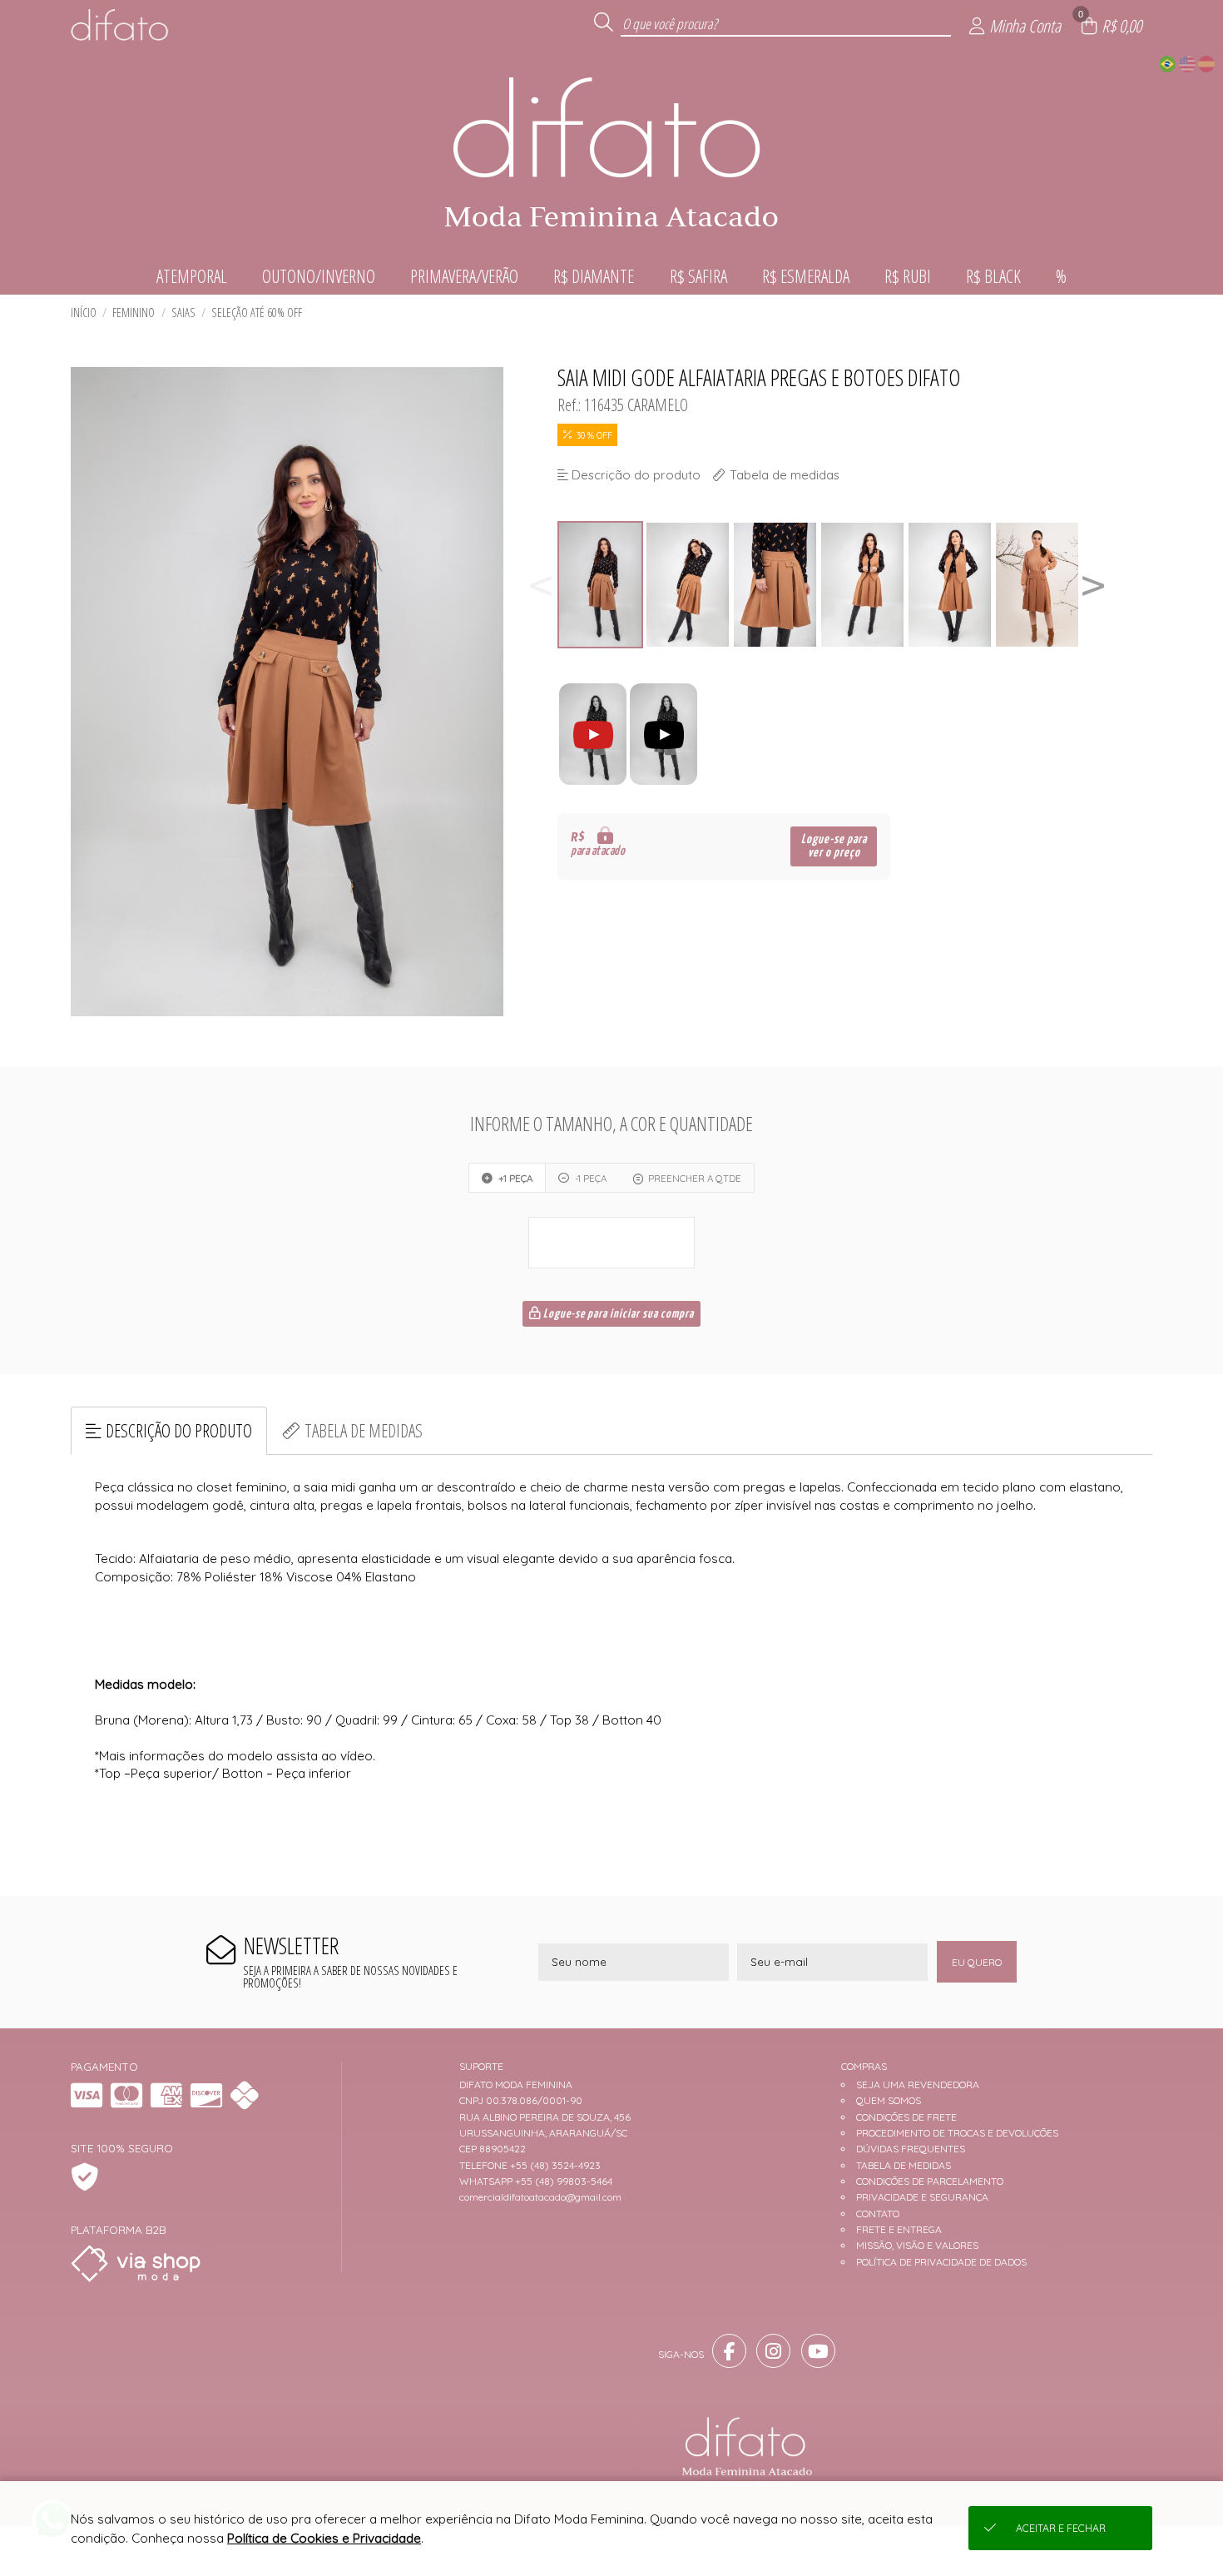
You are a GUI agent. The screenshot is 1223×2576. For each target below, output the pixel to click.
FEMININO (134, 313)
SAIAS (183, 313)
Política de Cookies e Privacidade (324, 2538)
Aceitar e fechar (1061, 2528)
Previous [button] (541, 585)
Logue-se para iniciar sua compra (617, 1314)
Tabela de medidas (364, 1430)
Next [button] (1093, 585)
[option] (601, 585)
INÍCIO (84, 313)
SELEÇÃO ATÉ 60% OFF (257, 313)
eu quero (977, 1962)
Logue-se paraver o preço (834, 846)
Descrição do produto (179, 1430)
